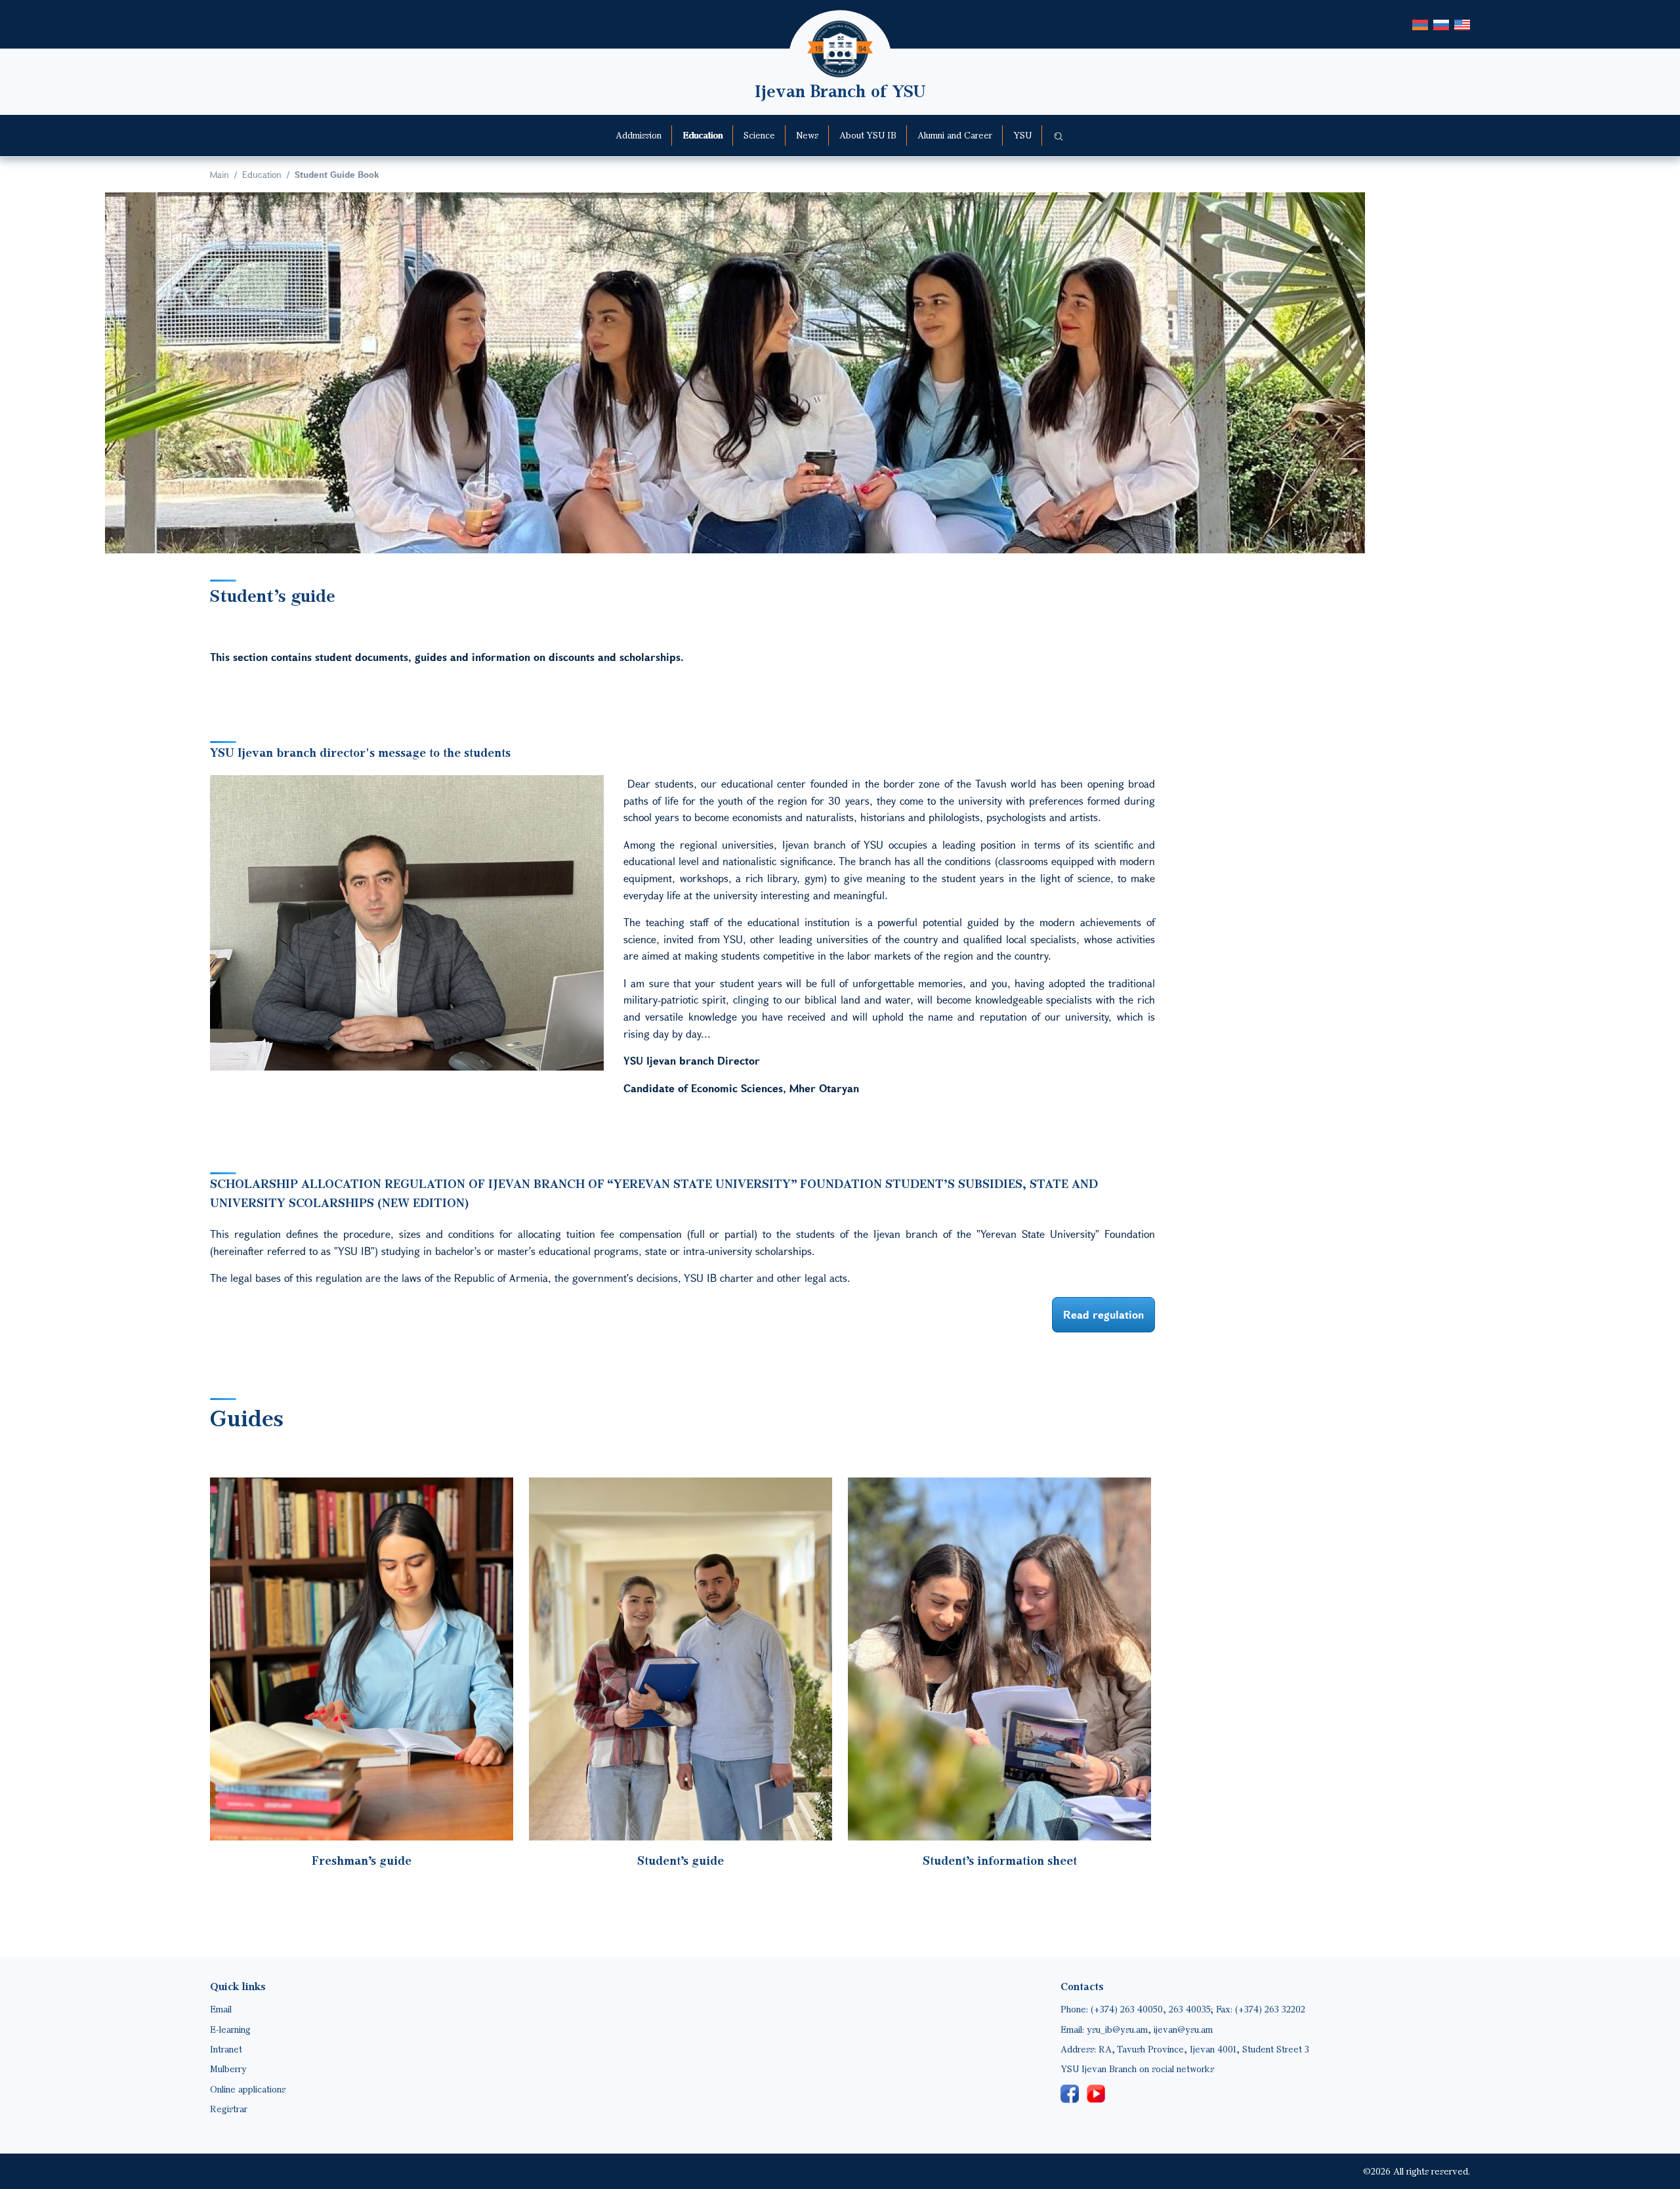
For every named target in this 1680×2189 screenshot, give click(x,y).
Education (703, 135)
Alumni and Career (955, 135)
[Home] (840, 30)
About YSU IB (868, 135)
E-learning (230, 2029)
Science (759, 135)
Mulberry (228, 2069)
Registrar (229, 2109)
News (807, 135)
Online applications (248, 2089)
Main (220, 174)
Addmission (639, 135)
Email (221, 2009)
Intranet (226, 2049)
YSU (1022, 135)
